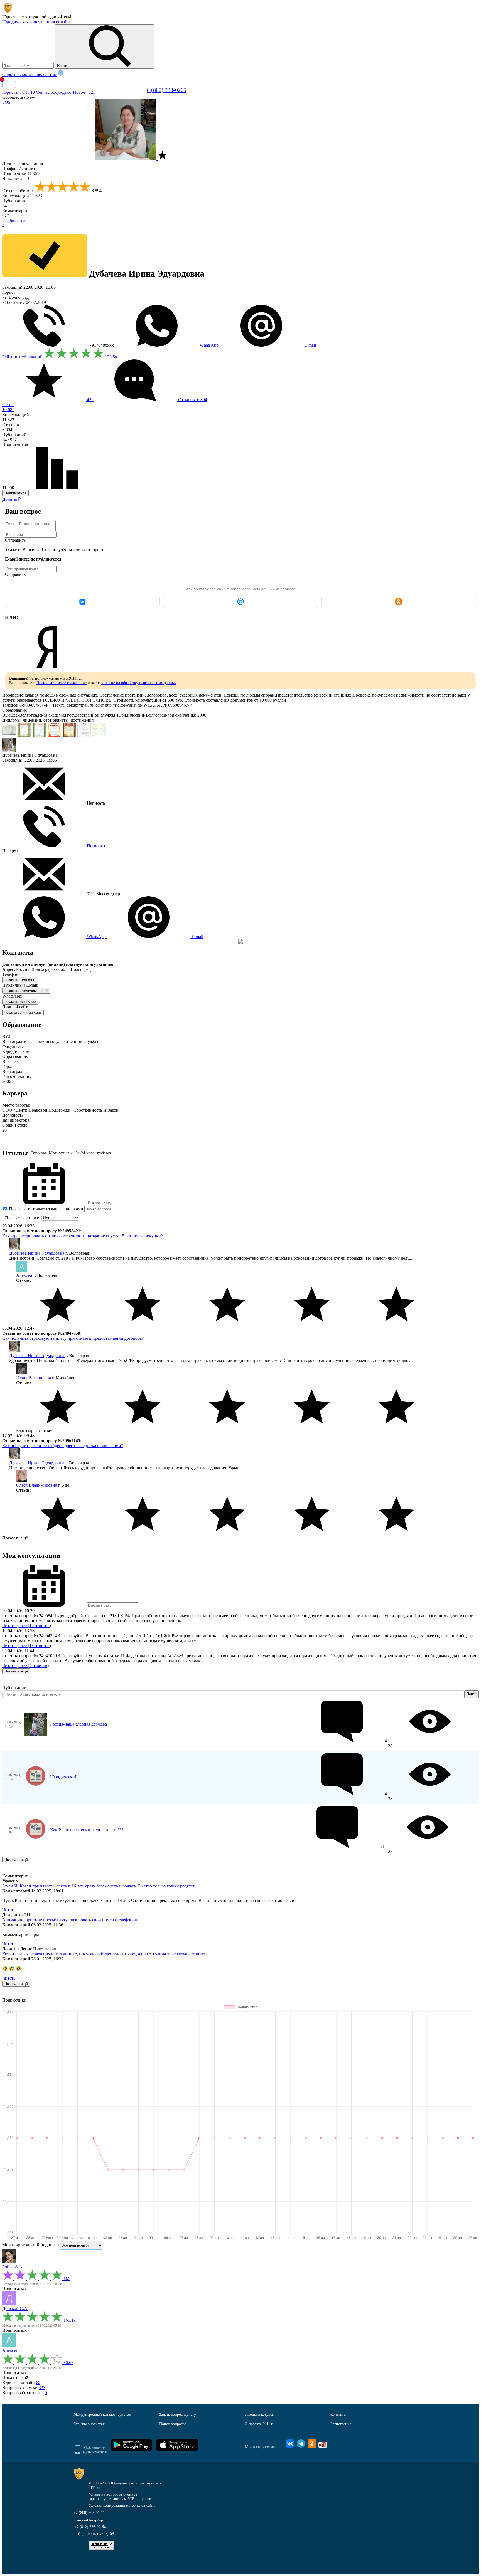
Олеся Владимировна (37, 1485)
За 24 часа (85, 1153)
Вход (9, 84)
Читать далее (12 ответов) (27, 1626)
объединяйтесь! (57, 17)
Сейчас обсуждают (54, 92)
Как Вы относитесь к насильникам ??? (87, 1830)
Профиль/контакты (20, 168)
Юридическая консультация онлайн (36, 22)
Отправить (15, 540)
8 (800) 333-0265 (167, 90)
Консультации (22, 196)
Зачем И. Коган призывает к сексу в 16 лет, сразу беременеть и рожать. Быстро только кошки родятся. (99, 1886)
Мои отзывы (61, 1153)
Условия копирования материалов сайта (122, 2505)
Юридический (64, 1777)
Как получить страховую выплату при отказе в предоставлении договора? (73, 1338)
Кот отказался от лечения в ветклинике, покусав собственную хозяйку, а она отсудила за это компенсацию (104, 1954)
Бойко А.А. (13, 2267)
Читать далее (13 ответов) (27, 1646)
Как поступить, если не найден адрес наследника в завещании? (63, 1446)
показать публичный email (26, 991)
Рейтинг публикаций (22, 357)
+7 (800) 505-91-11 (89, 2513)
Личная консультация (23, 163)
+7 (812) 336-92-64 (90, 2527)
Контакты (338, 2415)
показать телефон (20, 980)
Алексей (25, 1275)
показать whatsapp (20, 1002)
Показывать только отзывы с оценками (46, 1209)
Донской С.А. (15, 2309)
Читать (9, 1910)
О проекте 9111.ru (260, 2424)
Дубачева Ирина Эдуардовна (37, 1253)
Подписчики (21, 173)
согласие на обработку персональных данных (139, 683)
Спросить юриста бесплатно (30, 74)
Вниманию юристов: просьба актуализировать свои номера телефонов (70, 1920)
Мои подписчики (19, 2245)
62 (38, 2383)
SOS (6, 102)
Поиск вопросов (173, 2424)
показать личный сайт (23, 1012)
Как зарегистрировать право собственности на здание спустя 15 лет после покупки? (83, 1236)
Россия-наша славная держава (78, 1724)
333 (42, 2388)
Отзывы (38, 1153)
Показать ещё (15, 1538)
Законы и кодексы (260, 2415)
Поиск (472, 1694)
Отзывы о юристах (89, 2424)
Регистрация (341, 2424)
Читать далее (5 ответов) (25, 1666)
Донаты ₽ (11, 499)
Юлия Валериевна (34, 1378)
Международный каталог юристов (102, 2415)
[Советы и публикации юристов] (8, 12)
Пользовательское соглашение (62, 683)
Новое (84, 92)
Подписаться (15, 493)
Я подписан (16, 178)
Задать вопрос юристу (178, 2415)
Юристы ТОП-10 (19, 92)
